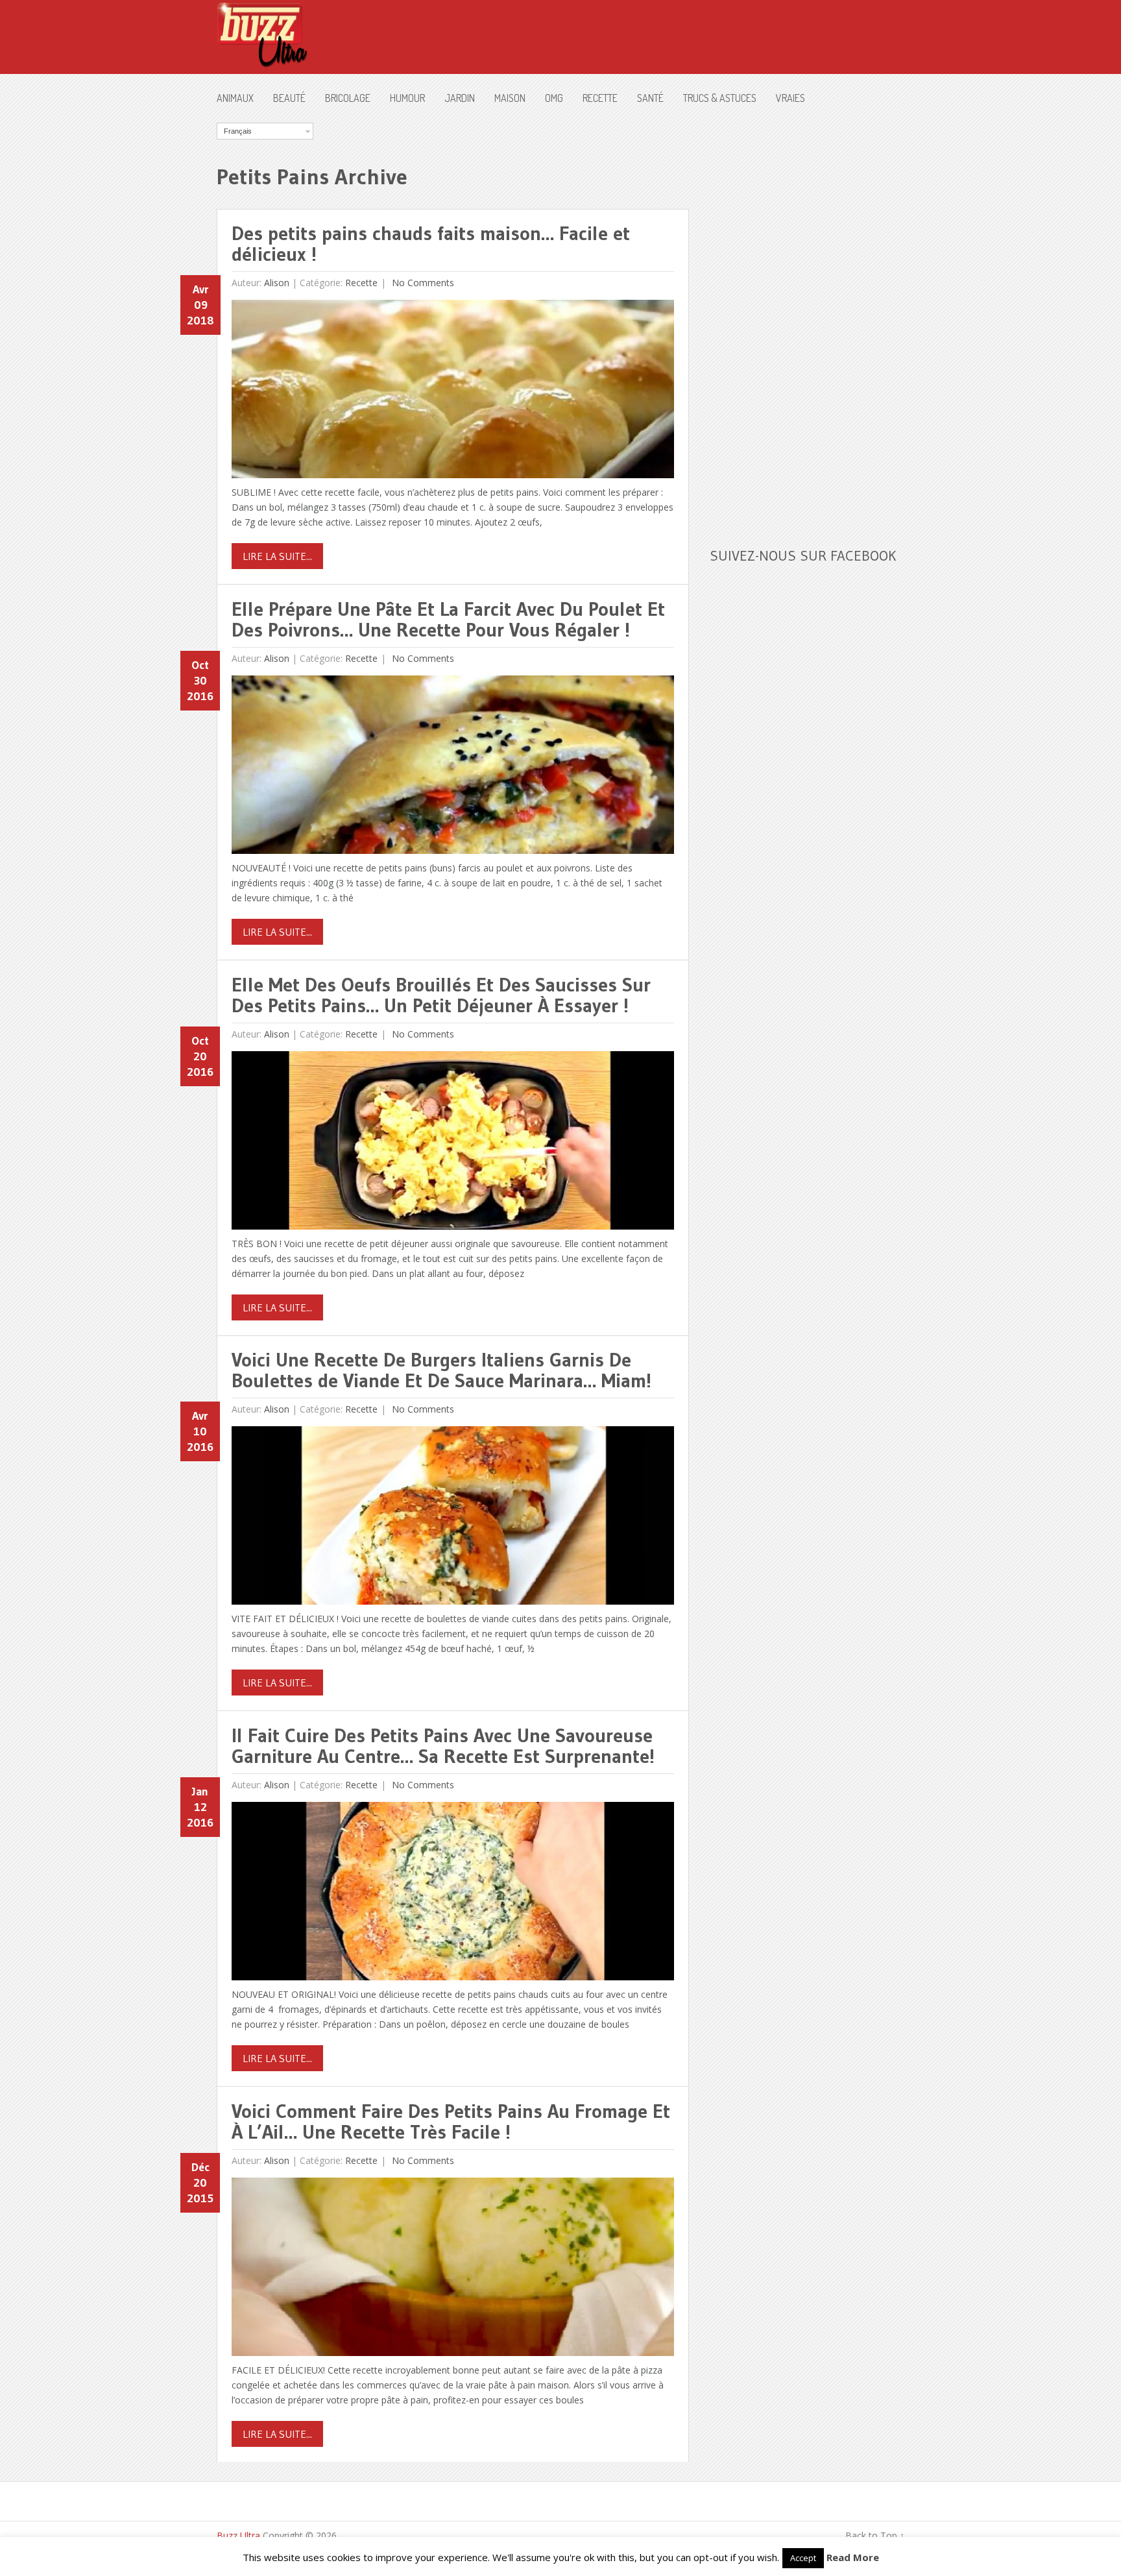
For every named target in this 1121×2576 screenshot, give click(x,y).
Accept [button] (803, 2558)
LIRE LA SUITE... (277, 556)
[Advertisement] (807, 317)
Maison (510, 98)
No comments (422, 283)
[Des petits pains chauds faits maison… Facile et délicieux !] (453, 392)
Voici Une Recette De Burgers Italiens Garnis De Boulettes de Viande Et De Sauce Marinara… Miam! (441, 1370)
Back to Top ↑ (875, 2535)
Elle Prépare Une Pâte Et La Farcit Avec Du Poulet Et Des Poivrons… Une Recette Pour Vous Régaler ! (448, 619)
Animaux (235, 98)
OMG (554, 98)
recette (600, 98)
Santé (650, 98)
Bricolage (348, 98)
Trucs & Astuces (720, 98)
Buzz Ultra (238, 2535)
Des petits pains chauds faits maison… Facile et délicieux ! (431, 244)
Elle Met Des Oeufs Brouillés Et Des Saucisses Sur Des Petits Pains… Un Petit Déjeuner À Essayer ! (441, 995)
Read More (853, 2557)
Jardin (460, 98)
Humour (407, 98)
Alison (277, 283)
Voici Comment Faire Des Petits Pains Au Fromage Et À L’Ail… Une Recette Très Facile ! (451, 2121)
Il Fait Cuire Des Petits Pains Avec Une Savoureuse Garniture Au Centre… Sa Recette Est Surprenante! (443, 1746)
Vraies (790, 98)
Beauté (289, 98)
